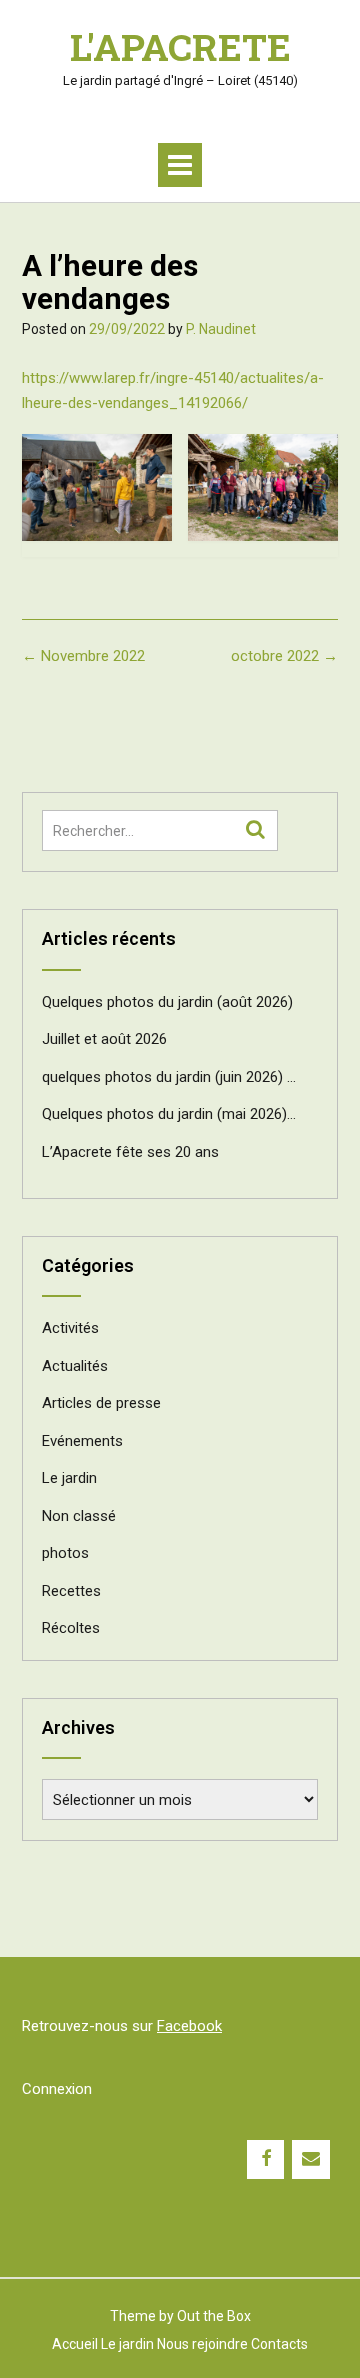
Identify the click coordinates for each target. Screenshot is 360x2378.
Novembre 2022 (83, 656)
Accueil (75, 2344)
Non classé (79, 1516)
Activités (70, 1328)
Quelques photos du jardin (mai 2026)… (169, 1114)
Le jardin (69, 1478)
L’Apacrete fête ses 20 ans (130, 1152)
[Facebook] (266, 2159)
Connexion (57, 2089)
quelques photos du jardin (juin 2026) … (169, 1077)
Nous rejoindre (202, 2344)
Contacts (279, 2344)
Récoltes (71, 1628)
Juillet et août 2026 (104, 1039)
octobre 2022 (284, 656)
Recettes (71, 1591)
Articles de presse (101, 1403)
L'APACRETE (180, 47)
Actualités (75, 1366)
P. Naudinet (221, 329)
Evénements (82, 1441)
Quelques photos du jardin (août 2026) (167, 1002)
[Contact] (311, 2159)
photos (65, 1553)
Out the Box (214, 2316)
